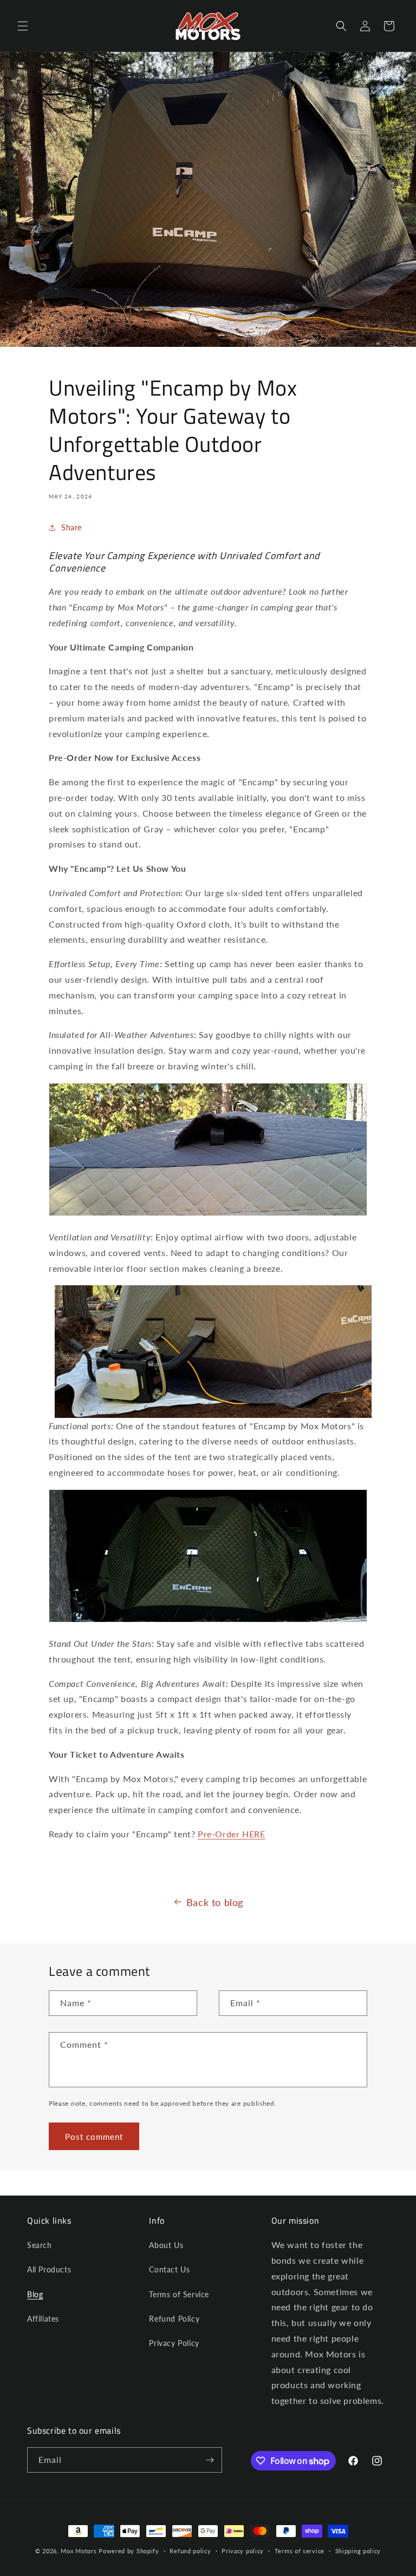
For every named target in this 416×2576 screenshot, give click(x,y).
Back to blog (215, 1902)
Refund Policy (174, 2319)
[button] (23, 26)
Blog (35, 2294)
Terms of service (300, 2551)
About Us (166, 2245)
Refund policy (190, 2551)
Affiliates (43, 2319)
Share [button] (71, 527)
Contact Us (169, 2269)
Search (40, 2245)
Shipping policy (358, 2551)
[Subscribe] (210, 2460)
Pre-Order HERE (231, 1834)
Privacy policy (243, 2551)
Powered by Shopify (129, 2551)
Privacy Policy (174, 2343)
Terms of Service (179, 2294)
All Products (49, 2269)
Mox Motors (79, 2551)
